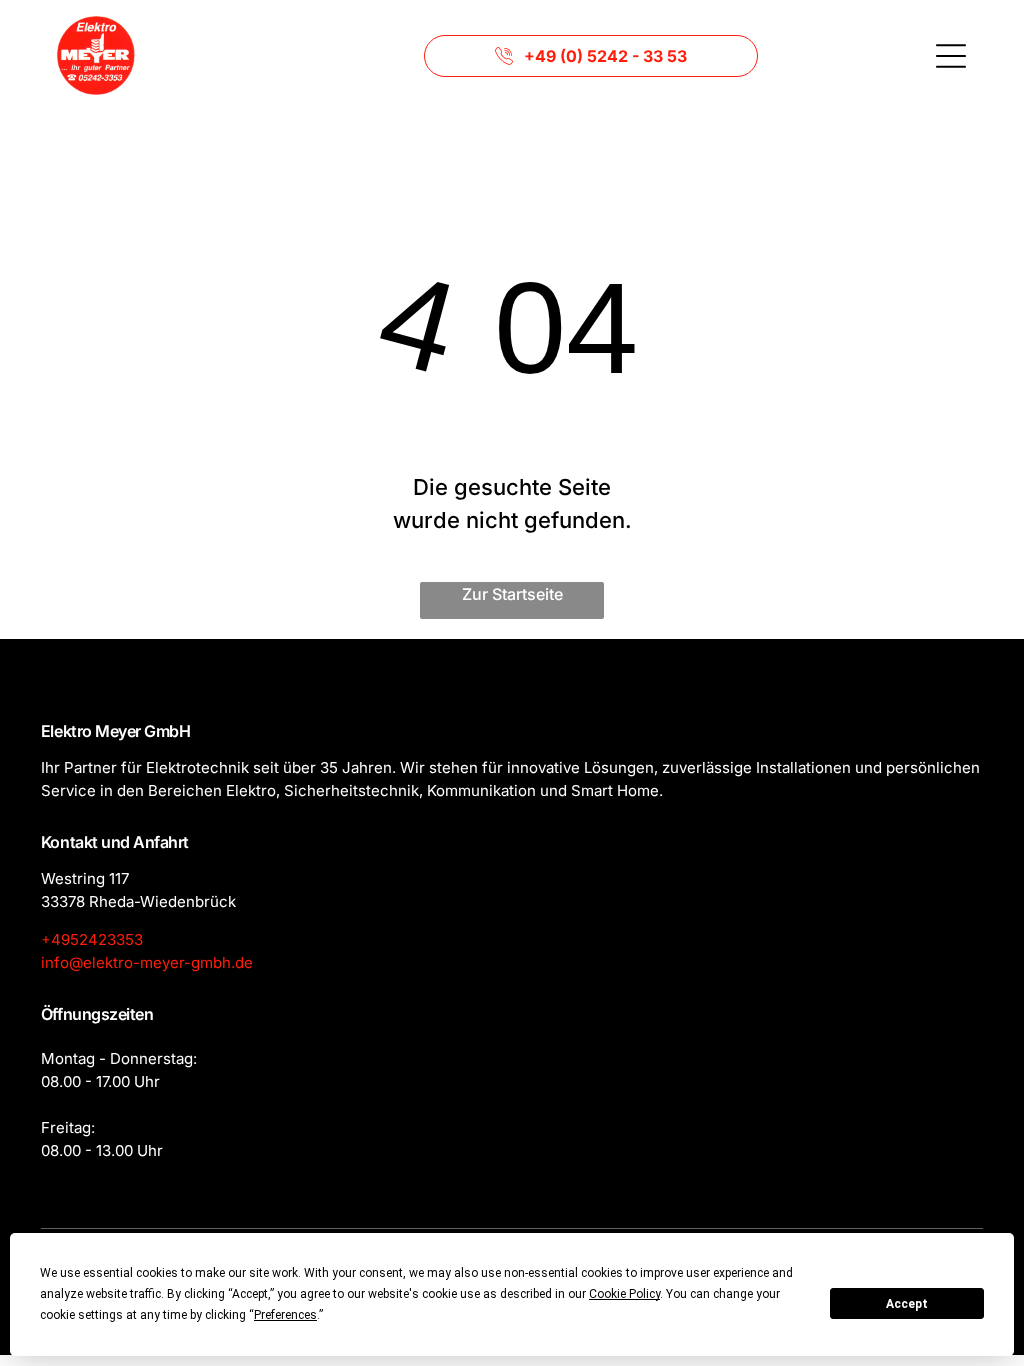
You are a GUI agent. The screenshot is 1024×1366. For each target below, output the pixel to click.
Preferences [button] (285, 1315)
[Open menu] (951, 56)
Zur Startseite (512, 594)
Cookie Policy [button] (624, 1294)
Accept (907, 1304)
